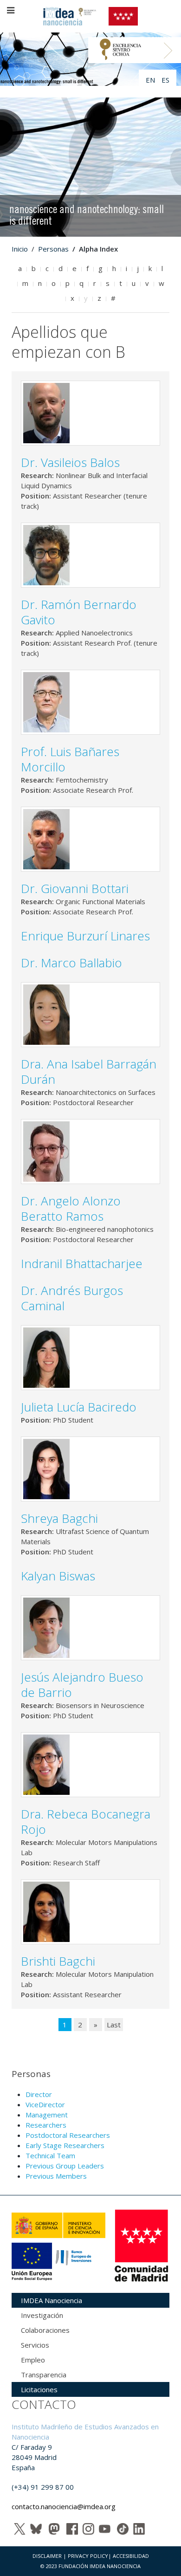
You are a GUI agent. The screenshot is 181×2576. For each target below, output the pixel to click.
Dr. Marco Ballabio (71, 963)
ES (165, 80)
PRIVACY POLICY (88, 2556)
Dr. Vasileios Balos (70, 462)
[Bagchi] (46, 1468)
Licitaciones (39, 2389)
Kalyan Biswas (58, 1576)
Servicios (35, 2345)
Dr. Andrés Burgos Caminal (72, 1298)
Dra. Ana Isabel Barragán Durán (89, 1071)
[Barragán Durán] (46, 1014)
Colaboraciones (45, 2330)
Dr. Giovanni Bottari (75, 888)
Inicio (20, 249)
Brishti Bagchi (58, 1961)
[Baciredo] (46, 1357)
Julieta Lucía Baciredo (79, 1407)
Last (114, 2025)
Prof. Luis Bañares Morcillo (70, 759)
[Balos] (46, 412)
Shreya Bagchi (59, 1518)
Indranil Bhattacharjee (82, 1263)
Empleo (33, 2360)
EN (151, 80)
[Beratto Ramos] (46, 1151)
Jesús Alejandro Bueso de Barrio (82, 1685)
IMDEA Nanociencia (52, 2300)
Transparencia (44, 2375)
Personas (53, 249)
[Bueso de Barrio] (46, 1627)
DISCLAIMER (47, 2556)
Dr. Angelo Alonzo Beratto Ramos (71, 1208)
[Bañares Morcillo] (46, 701)
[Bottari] (46, 838)
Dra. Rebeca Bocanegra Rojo (86, 1822)
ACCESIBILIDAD (131, 2556)
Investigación (42, 2315)
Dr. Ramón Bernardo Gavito (79, 612)
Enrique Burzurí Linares (85, 936)
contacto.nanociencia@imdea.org (64, 2506)
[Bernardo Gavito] (46, 554)
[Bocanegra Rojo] (46, 1764)
